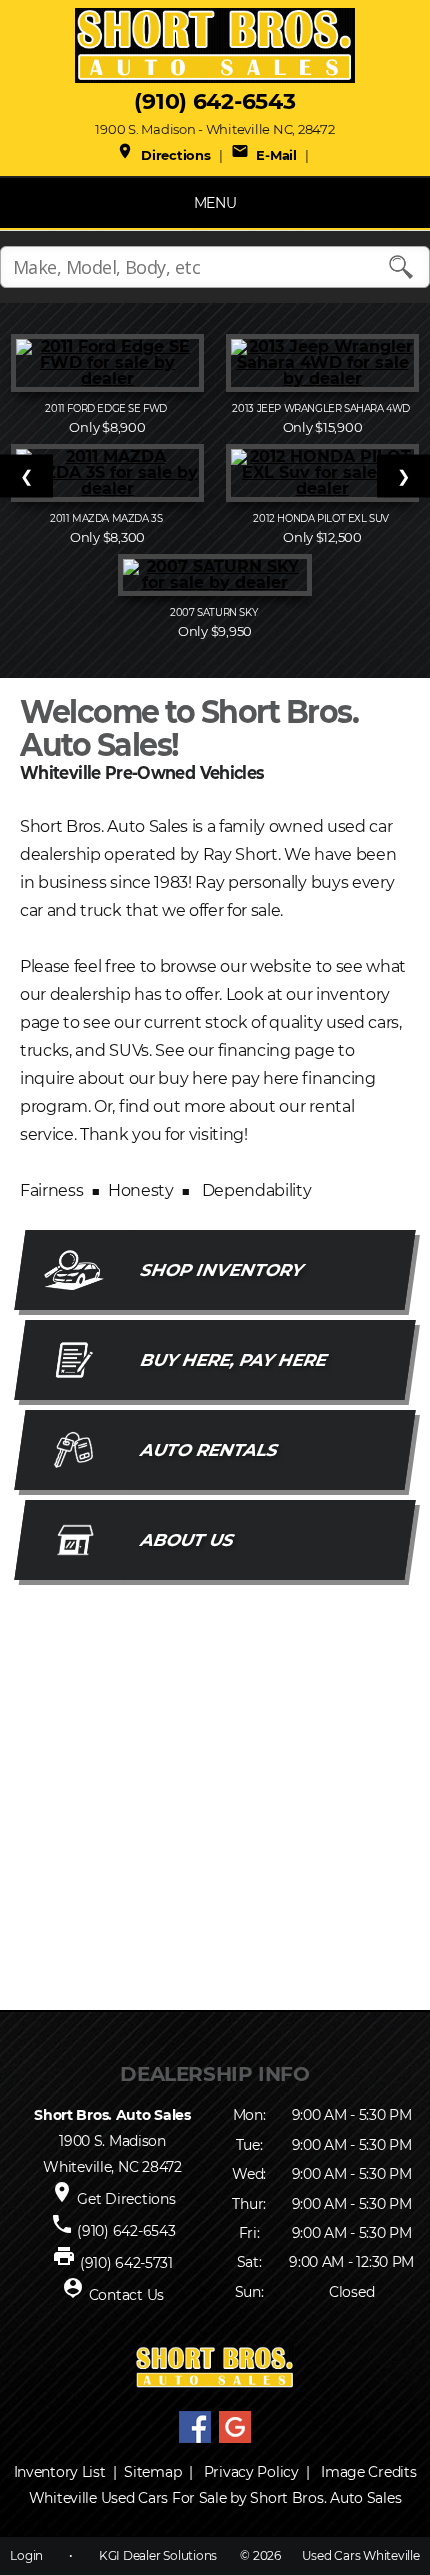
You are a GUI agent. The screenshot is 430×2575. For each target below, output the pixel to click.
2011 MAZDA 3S (107, 518)
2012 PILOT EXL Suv (322, 518)
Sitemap (152, 2472)
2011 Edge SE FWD (107, 408)
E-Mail (264, 155)
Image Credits (368, 2472)
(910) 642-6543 (214, 101)
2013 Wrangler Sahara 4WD (322, 408)
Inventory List (60, 2472)
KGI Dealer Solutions (158, 2555)
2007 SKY (215, 612)
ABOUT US (187, 1540)
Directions (163, 155)
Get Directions (126, 2199)
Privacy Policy (251, 2472)
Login (26, 2555)
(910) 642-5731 (126, 2263)
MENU (215, 203)
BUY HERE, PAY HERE (233, 1360)
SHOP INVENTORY (221, 1270)
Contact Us (126, 2295)
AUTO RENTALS (209, 1450)
